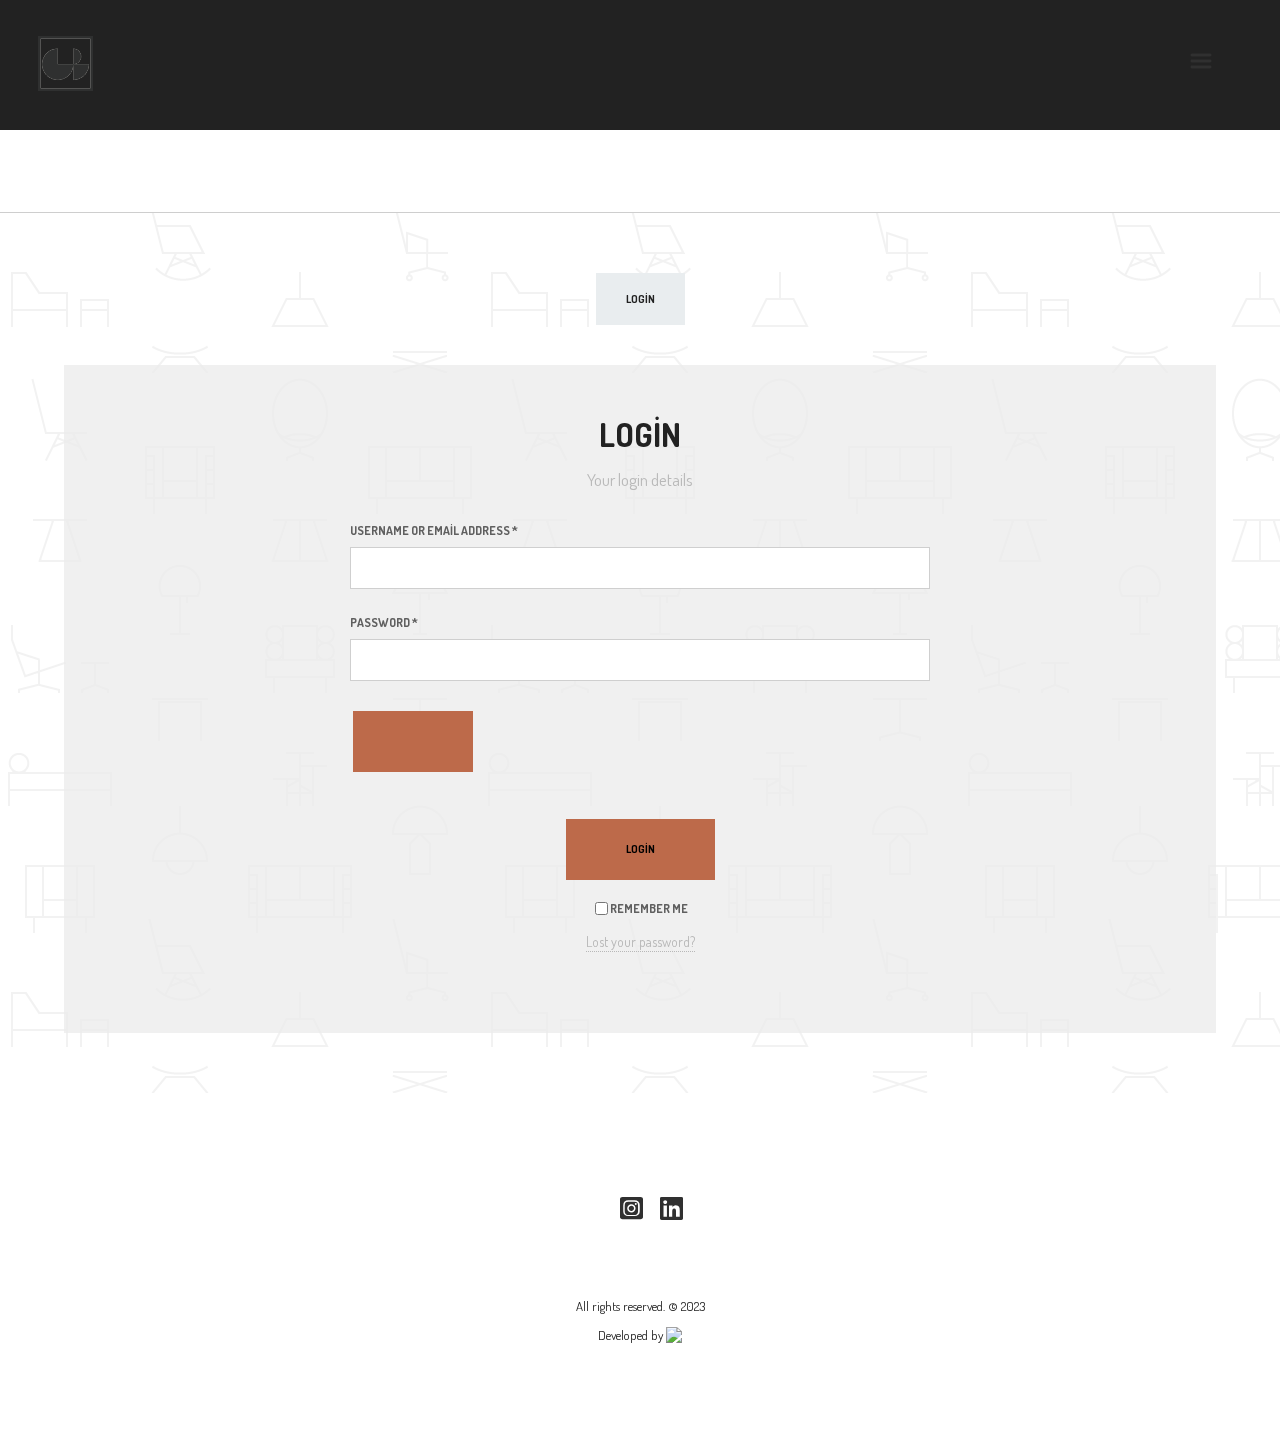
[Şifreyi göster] (413, 741)
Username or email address (434, 530)
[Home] (65, 63)
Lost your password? (640, 941)
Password (384, 622)
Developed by (632, 1335)
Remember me (648, 908)
